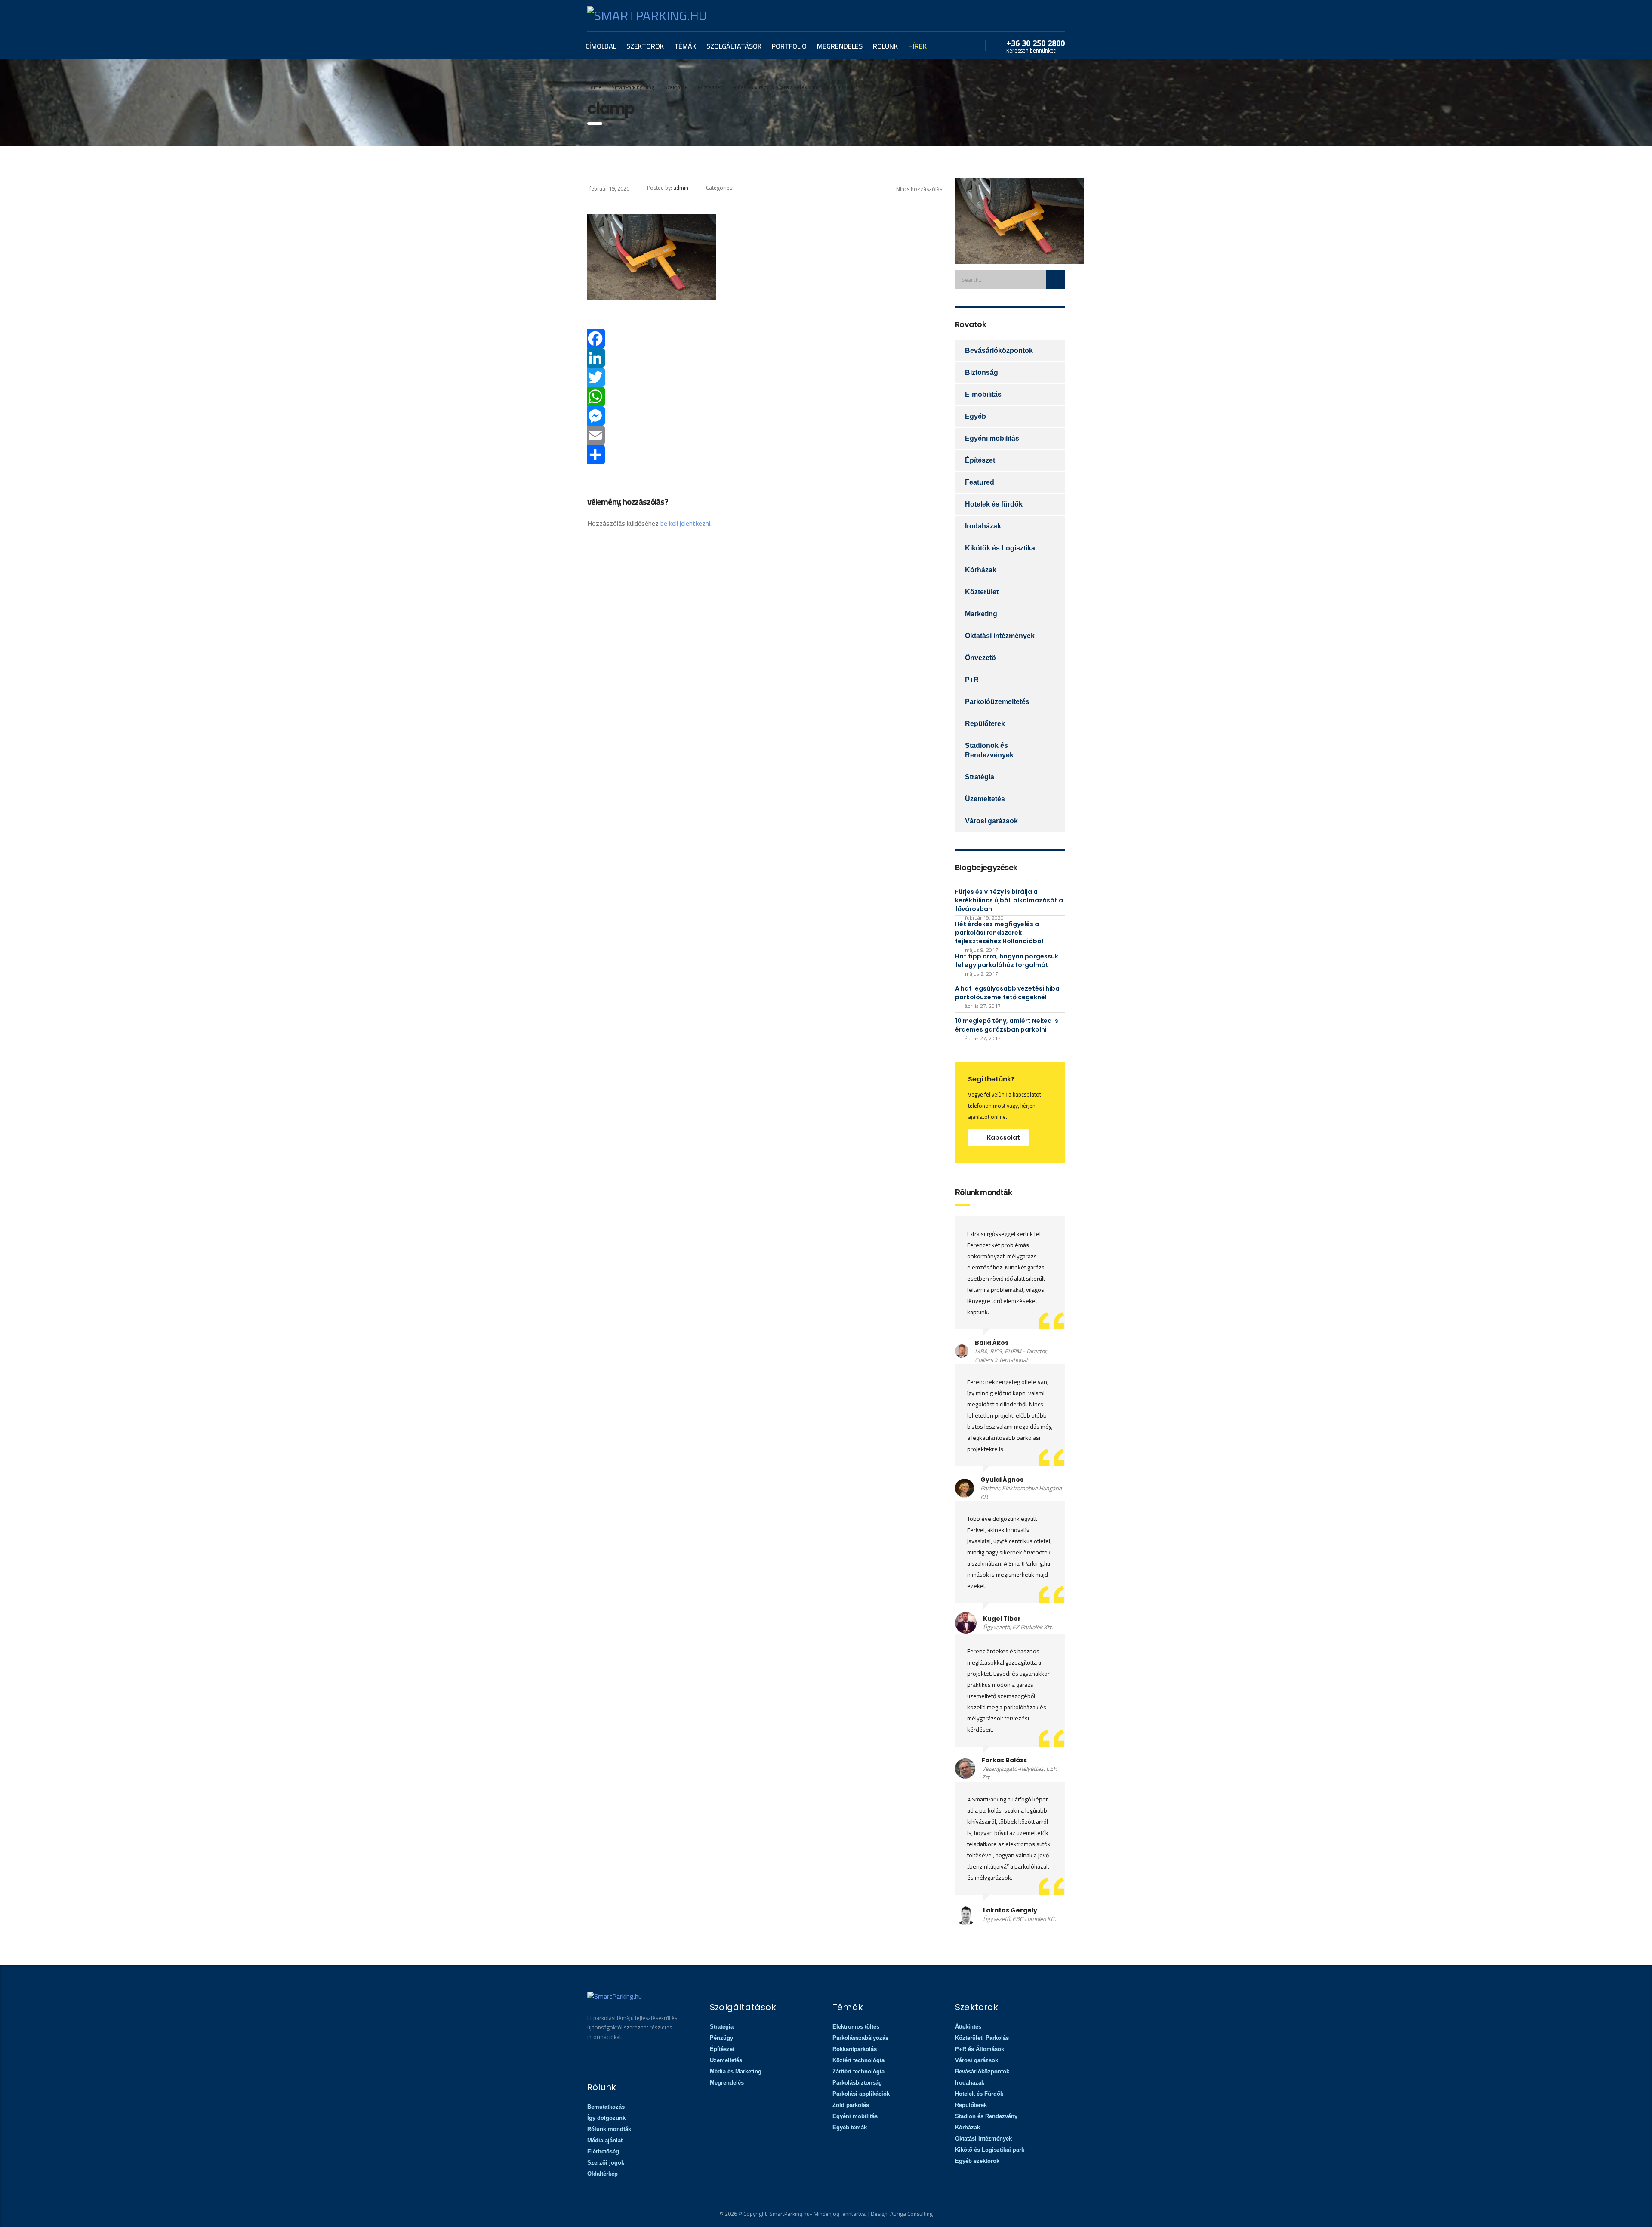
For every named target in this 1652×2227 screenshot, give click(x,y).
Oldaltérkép (603, 2174)
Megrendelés (840, 46)
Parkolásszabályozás (860, 2038)
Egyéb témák (850, 2127)
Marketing (981, 614)
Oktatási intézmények (1000, 636)
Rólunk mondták (609, 2129)
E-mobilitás (983, 394)
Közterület (982, 592)
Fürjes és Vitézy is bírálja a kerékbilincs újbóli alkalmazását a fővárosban (1009, 900)
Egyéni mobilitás (992, 438)
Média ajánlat (605, 2140)
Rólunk (885, 46)
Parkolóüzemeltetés (997, 702)
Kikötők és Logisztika (1000, 548)
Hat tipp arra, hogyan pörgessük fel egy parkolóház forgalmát (1007, 961)
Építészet (980, 460)
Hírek (917, 46)
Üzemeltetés (985, 799)
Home (594, 87)
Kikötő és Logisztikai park (990, 2150)
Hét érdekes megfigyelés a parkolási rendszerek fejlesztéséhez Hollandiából (999, 933)
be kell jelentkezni (685, 523)
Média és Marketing (736, 2071)
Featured (980, 482)
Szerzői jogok (606, 2163)
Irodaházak (983, 526)
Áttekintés (968, 2027)
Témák (685, 46)
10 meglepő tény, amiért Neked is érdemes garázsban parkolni (1007, 1025)
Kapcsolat (1003, 1137)
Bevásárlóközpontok (999, 351)
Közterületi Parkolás (982, 2038)
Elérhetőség (603, 2151)
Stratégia (980, 777)
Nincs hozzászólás (919, 189)
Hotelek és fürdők (994, 504)
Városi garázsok (991, 821)
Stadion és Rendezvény (986, 2116)
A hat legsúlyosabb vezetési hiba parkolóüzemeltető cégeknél (1007, 993)
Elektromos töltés (856, 2027)
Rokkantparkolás (855, 2049)
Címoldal (601, 46)
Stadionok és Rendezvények (989, 750)
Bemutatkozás (606, 2107)
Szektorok (645, 46)
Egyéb (975, 416)
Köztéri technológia (858, 2060)
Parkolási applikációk (861, 2094)
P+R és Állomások (980, 2049)
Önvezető (980, 658)
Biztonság (982, 372)
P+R (972, 680)
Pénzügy (721, 2038)
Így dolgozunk (606, 2118)
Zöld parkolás (851, 2105)
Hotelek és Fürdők (979, 2094)
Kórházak (981, 570)
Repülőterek (985, 724)
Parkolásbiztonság (857, 2083)
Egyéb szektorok (977, 2161)
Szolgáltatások (734, 46)
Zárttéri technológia (858, 2071)
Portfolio (789, 46)
